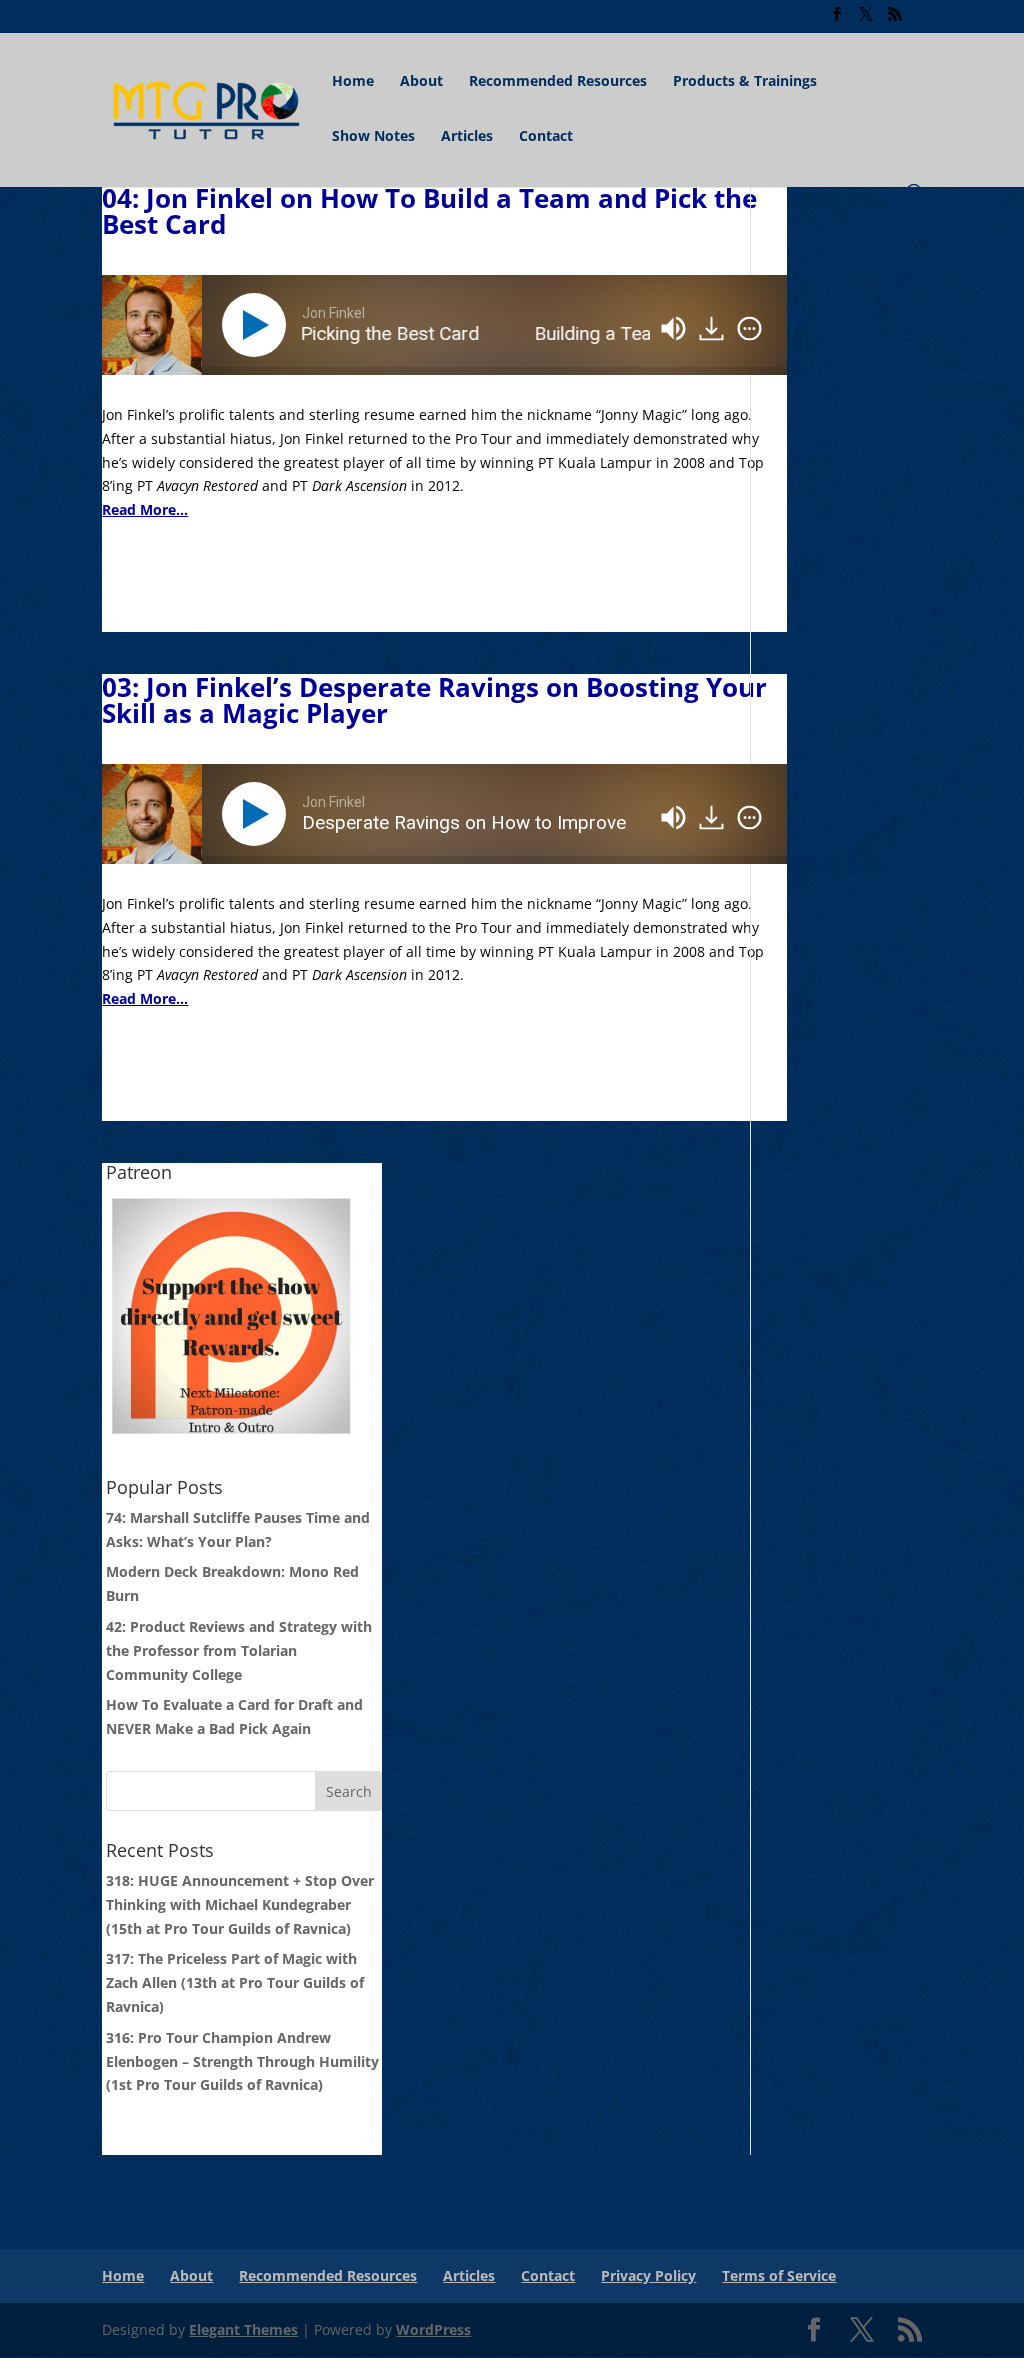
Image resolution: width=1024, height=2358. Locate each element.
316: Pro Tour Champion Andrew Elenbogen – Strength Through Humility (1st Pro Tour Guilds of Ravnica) (242, 2061)
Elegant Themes (243, 2329)
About (421, 82)
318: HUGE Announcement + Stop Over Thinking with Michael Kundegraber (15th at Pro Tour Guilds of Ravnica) (240, 1904)
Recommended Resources (558, 82)
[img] (749, 329)
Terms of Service (779, 2275)
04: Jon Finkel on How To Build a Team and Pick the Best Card (429, 211)
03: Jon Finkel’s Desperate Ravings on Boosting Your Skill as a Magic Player (434, 700)
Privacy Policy (648, 2275)
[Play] (258, 325)
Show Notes (373, 137)
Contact (546, 137)
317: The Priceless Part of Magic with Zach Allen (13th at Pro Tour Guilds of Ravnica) (235, 1982)
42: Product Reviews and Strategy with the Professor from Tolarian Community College (239, 1650)
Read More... (145, 509)
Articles (467, 137)
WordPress (433, 2329)
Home (353, 82)
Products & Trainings (745, 82)
